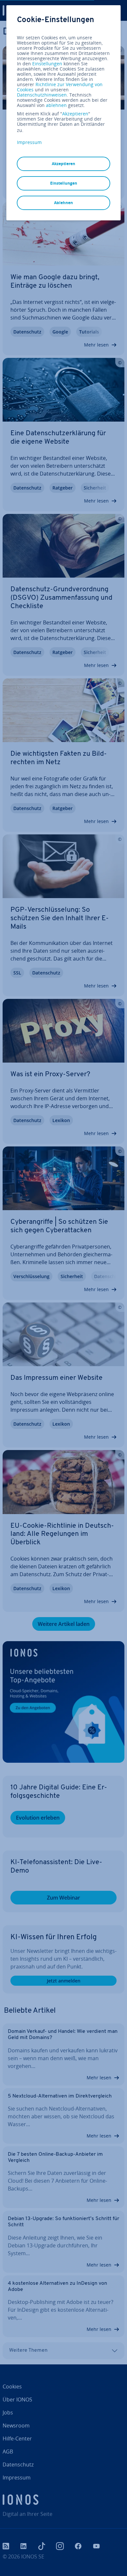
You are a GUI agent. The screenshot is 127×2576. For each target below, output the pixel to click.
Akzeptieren (75, 114)
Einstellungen (47, 64)
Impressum (29, 142)
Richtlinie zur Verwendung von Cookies (60, 87)
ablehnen (56, 105)
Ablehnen (63, 203)
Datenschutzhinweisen (42, 95)
